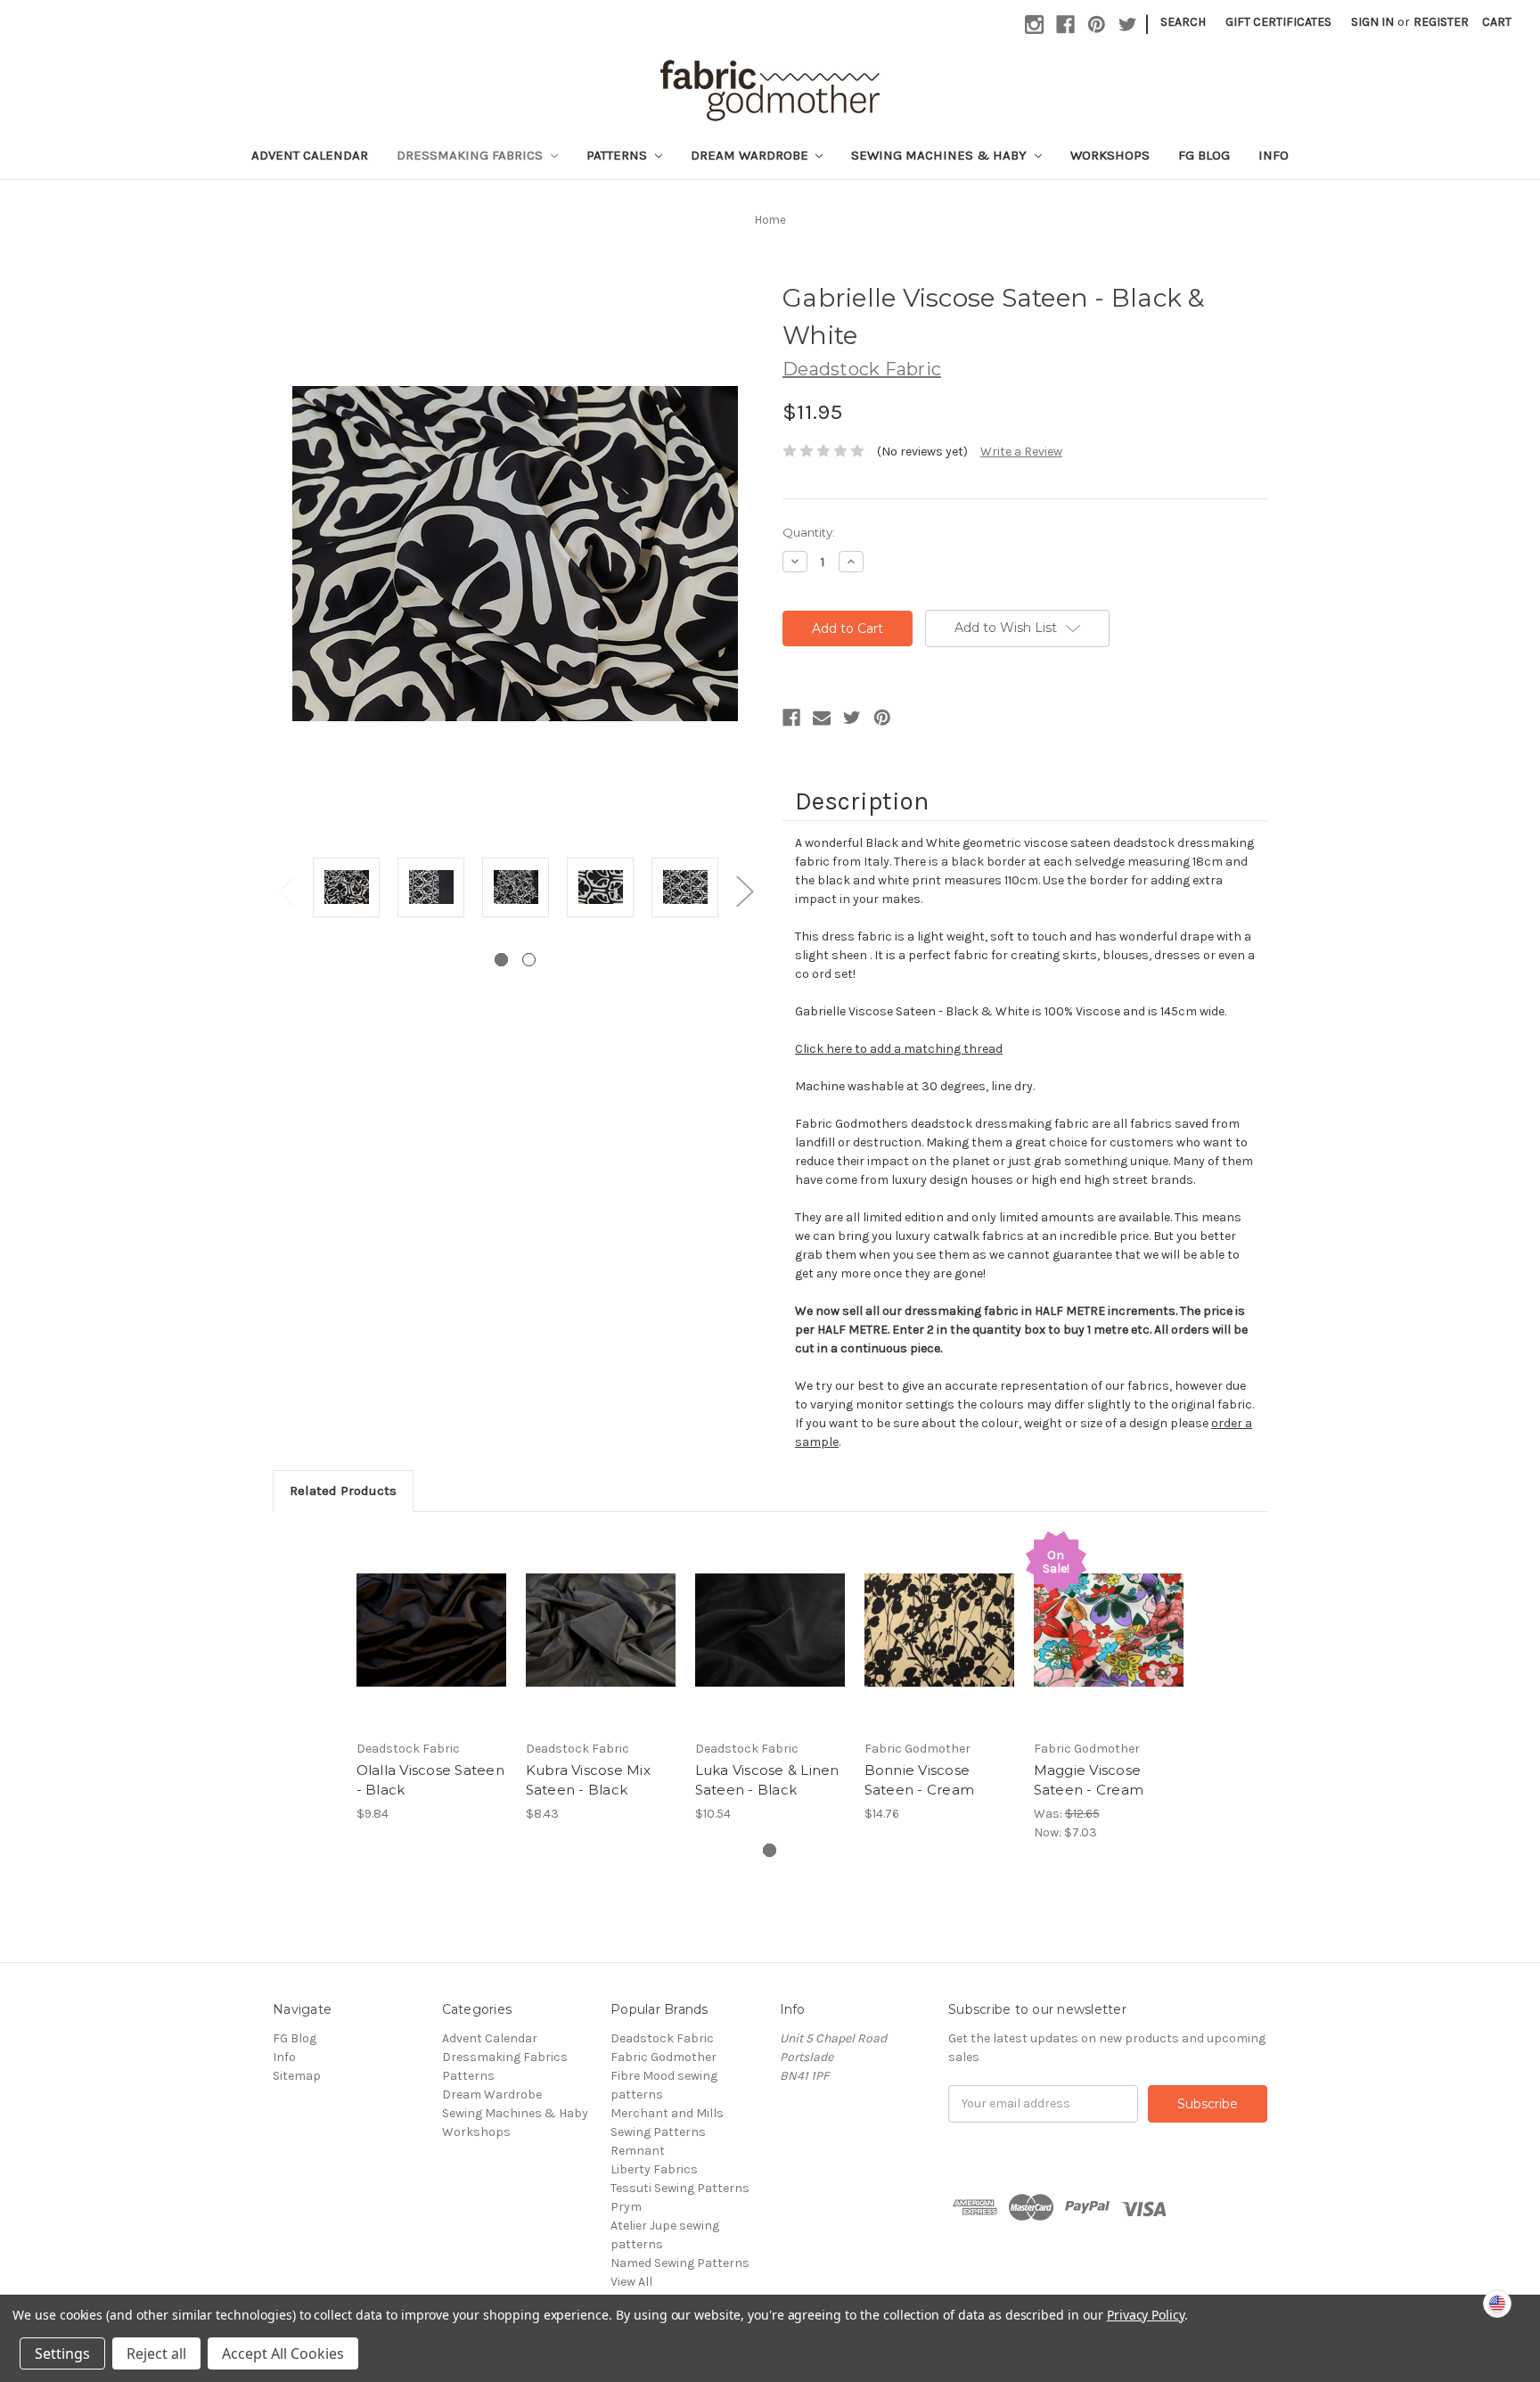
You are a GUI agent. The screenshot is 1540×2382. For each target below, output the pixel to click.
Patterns (618, 155)
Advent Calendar (310, 155)
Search (1183, 22)
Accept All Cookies (283, 2353)
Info (1274, 155)
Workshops (1110, 155)
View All (631, 2282)
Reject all (156, 2353)
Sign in (1372, 22)
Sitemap (297, 2076)
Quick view (431, 1614)
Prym (626, 2207)
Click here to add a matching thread (899, 1049)
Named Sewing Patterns (680, 2263)
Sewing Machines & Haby (941, 155)
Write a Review (1021, 452)
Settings (62, 2353)
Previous (286, 891)
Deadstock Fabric (662, 2038)
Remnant (638, 2151)
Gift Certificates (1278, 22)
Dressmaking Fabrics (471, 155)
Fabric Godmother (664, 2057)
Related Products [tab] (343, 1491)
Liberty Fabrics (654, 2169)
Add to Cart (432, 1646)
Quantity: (809, 532)
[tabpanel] (346, 890)
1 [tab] (501, 960)
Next (744, 891)
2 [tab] (529, 960)
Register (1441, 22)
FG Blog (1204, 155)
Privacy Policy (1146, 2315)
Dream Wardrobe (751, 155)
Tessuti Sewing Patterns (680, 2188)
